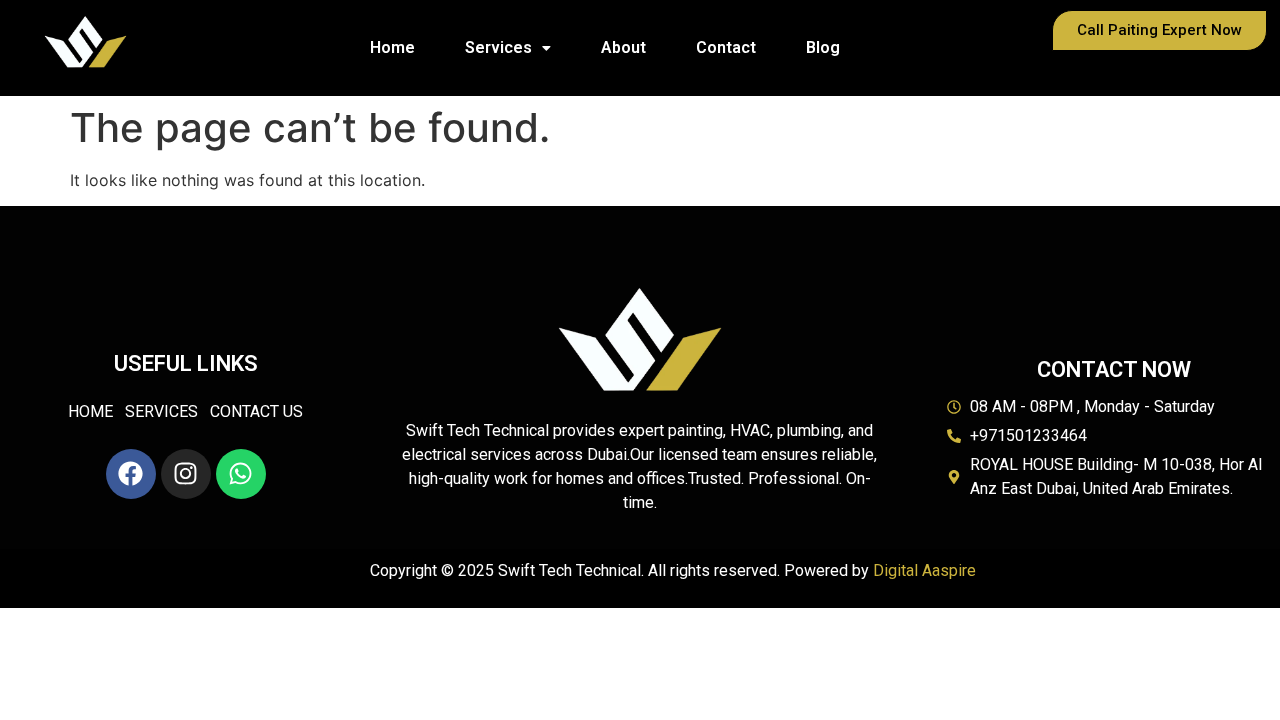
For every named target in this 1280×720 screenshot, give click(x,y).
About (623, 47)
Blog (823, 47)
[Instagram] (186, 474)
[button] (508, 48)
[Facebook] (131, 474)
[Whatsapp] (241, 474)
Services (498, 47)
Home (392, 47)
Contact (726, 47)
